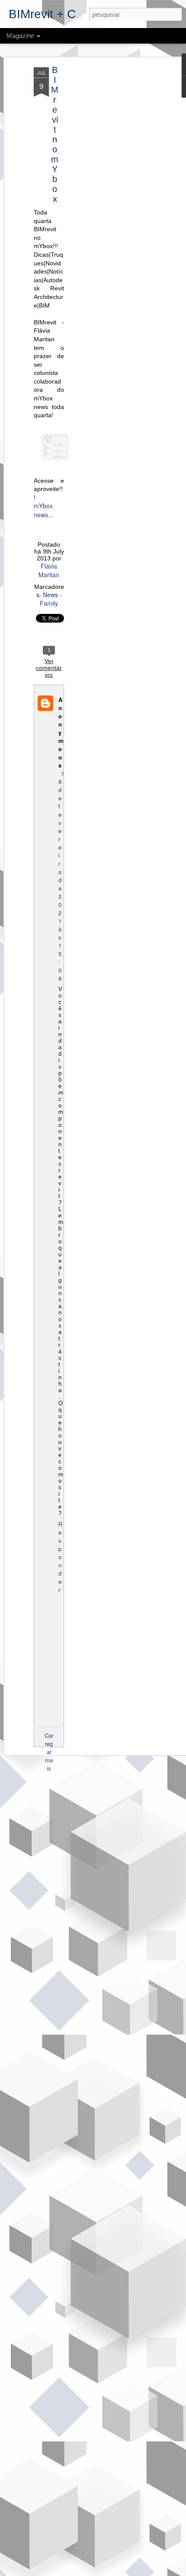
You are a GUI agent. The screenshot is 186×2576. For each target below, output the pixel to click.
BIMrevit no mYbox (55, 134)
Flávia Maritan (49, 570)
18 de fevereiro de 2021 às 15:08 (61, 876)
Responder (60, 1557)
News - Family (51, 599)
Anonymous (61, 732)
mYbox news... (43, 510)
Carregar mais (49, 1752)
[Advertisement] (112, 203)
